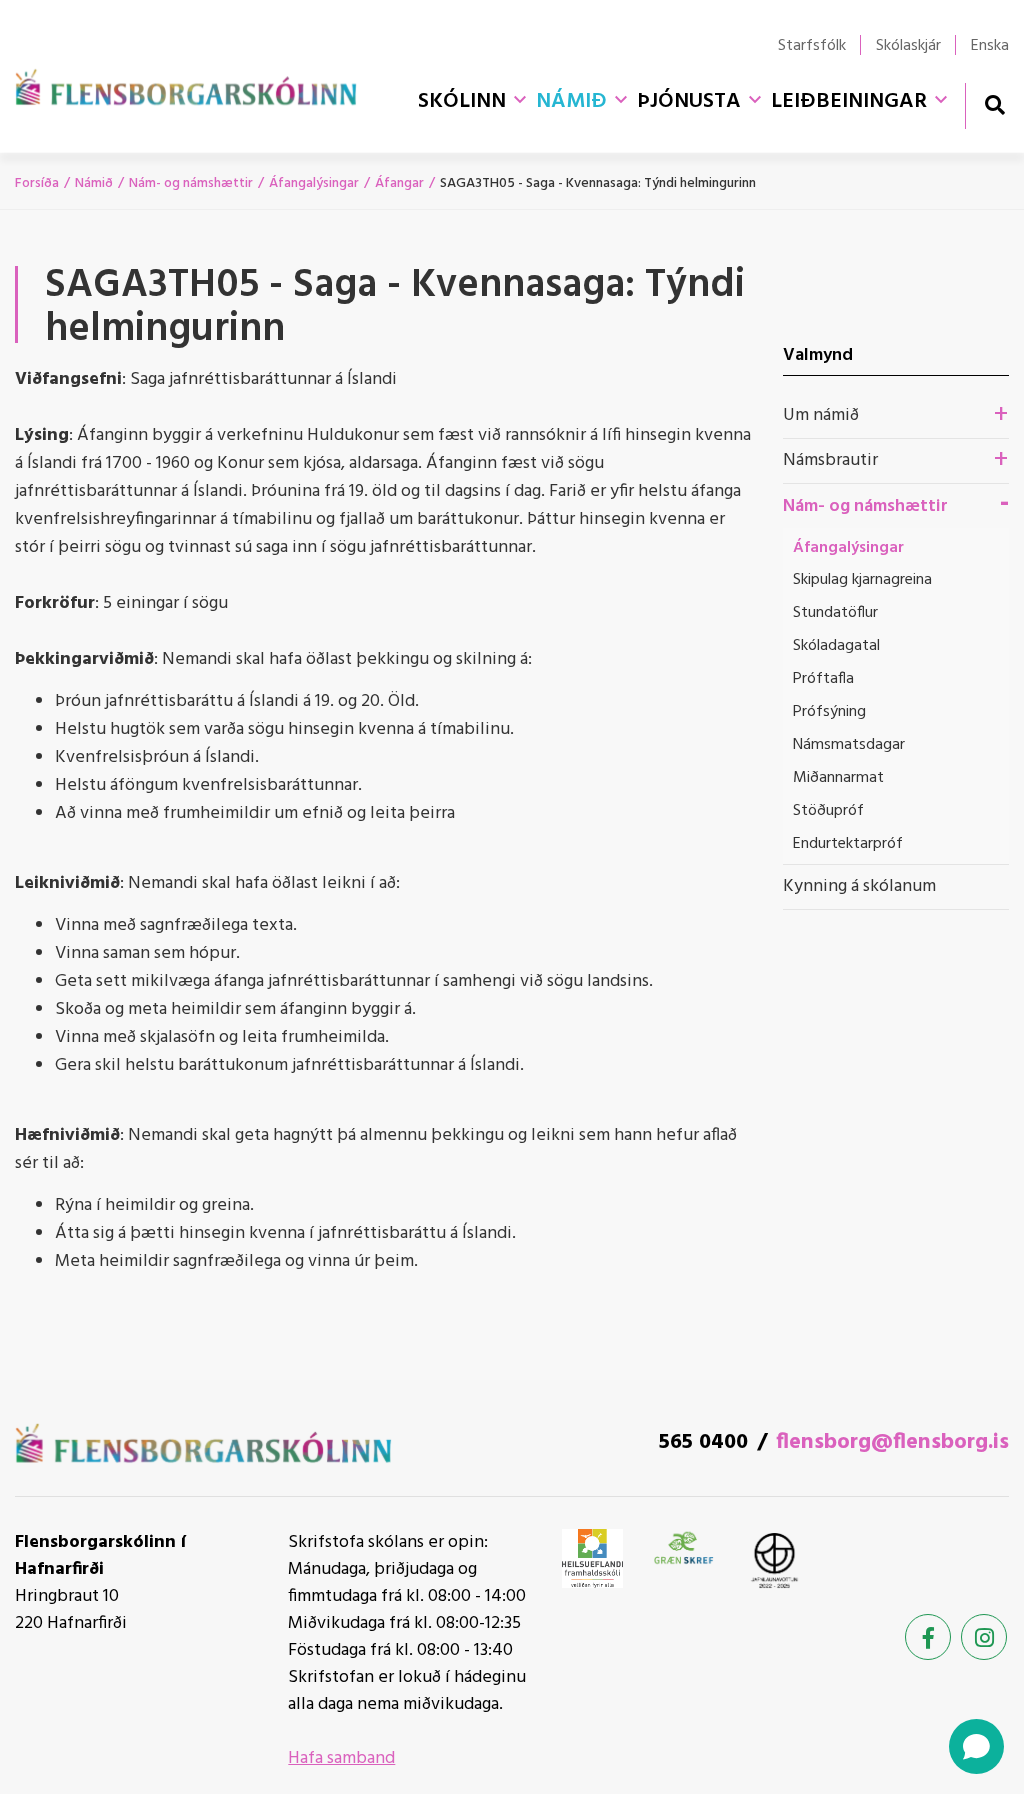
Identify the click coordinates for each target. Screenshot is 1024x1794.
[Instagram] (984, 1637)
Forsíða (37, 183)
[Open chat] (976, 1746)
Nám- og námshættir (191, 183)
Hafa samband (341, 1758)
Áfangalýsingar (314, 183)
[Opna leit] (994, 104)
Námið (94, 183)
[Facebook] (928, 1637)
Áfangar (399, 183)
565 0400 (703, 1442)
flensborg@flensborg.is (892, 1442)
